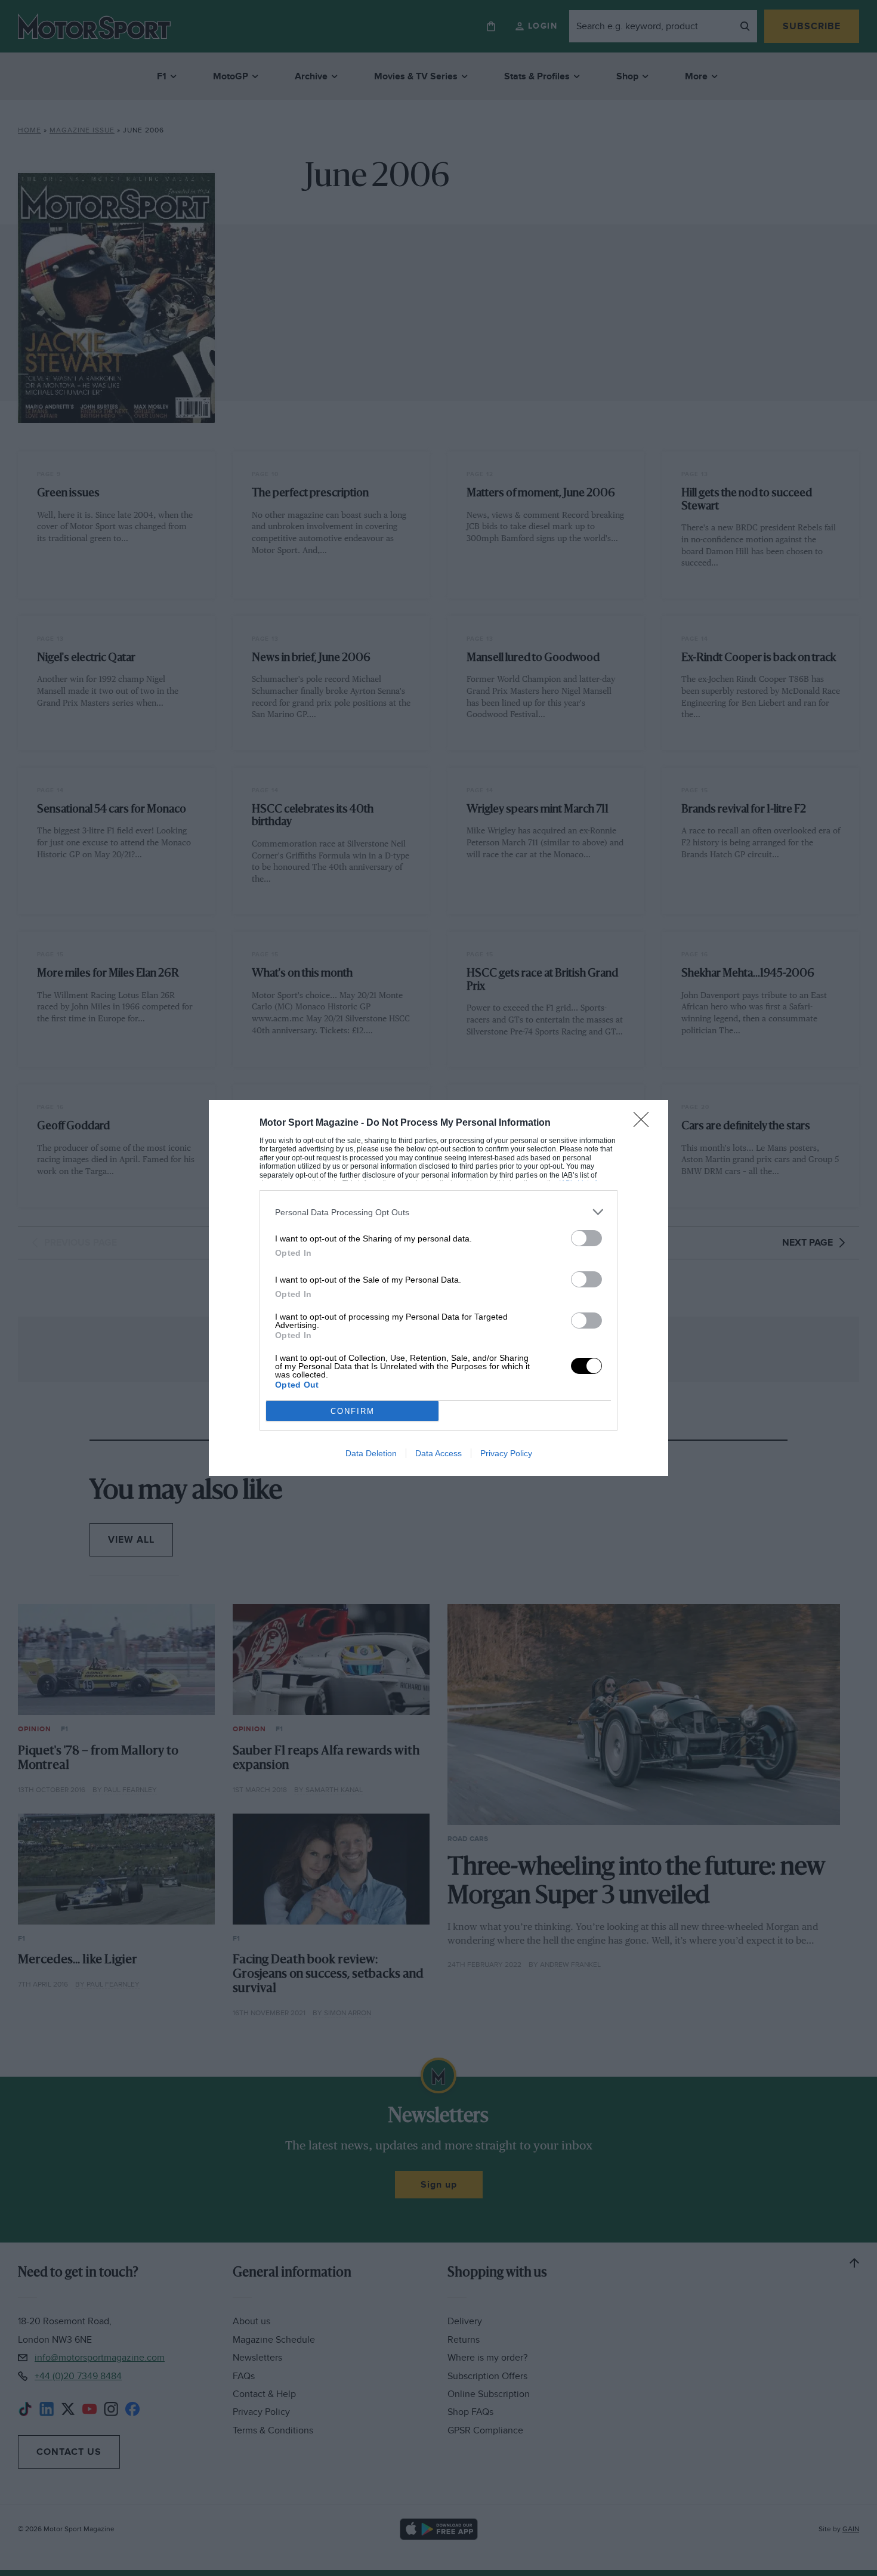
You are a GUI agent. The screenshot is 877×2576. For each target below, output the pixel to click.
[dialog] (438, 1288)
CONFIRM (353, 1411)
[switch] (586, 1238)
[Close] (645, 1123)
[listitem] (438, 1212)
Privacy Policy (506, 1453)
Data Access (438, 1453)
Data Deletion (371, 1453)
